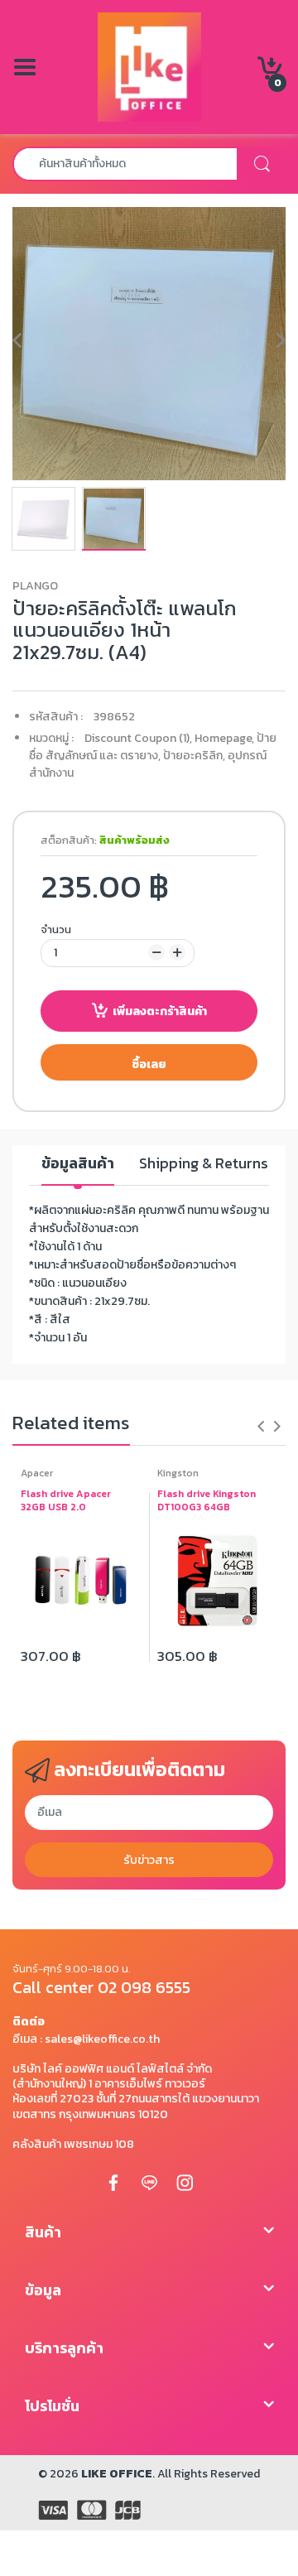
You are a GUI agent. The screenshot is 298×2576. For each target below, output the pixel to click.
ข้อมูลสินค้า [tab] (78, 1164)
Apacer (37, 1473)
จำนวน (56, 929)
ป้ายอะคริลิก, (194, 756)
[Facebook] (113, 2182)
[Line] (149, 2182)
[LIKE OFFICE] (149, 66)
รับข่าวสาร (149, 1860)
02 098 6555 (144, 1987)
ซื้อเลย (149, 1064)
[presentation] (261, 1426)
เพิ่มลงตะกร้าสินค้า (160, 1011)
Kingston (178, 1473)
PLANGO (35, 586)
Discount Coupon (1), (138, 738)
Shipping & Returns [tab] (204, 1164)
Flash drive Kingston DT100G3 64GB (207, 1501)
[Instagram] (185, 2182)
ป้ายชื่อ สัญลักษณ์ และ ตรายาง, (153, 747)
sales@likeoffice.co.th (102, 2039)
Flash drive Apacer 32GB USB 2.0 (66, 1501)
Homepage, (224, 738)
